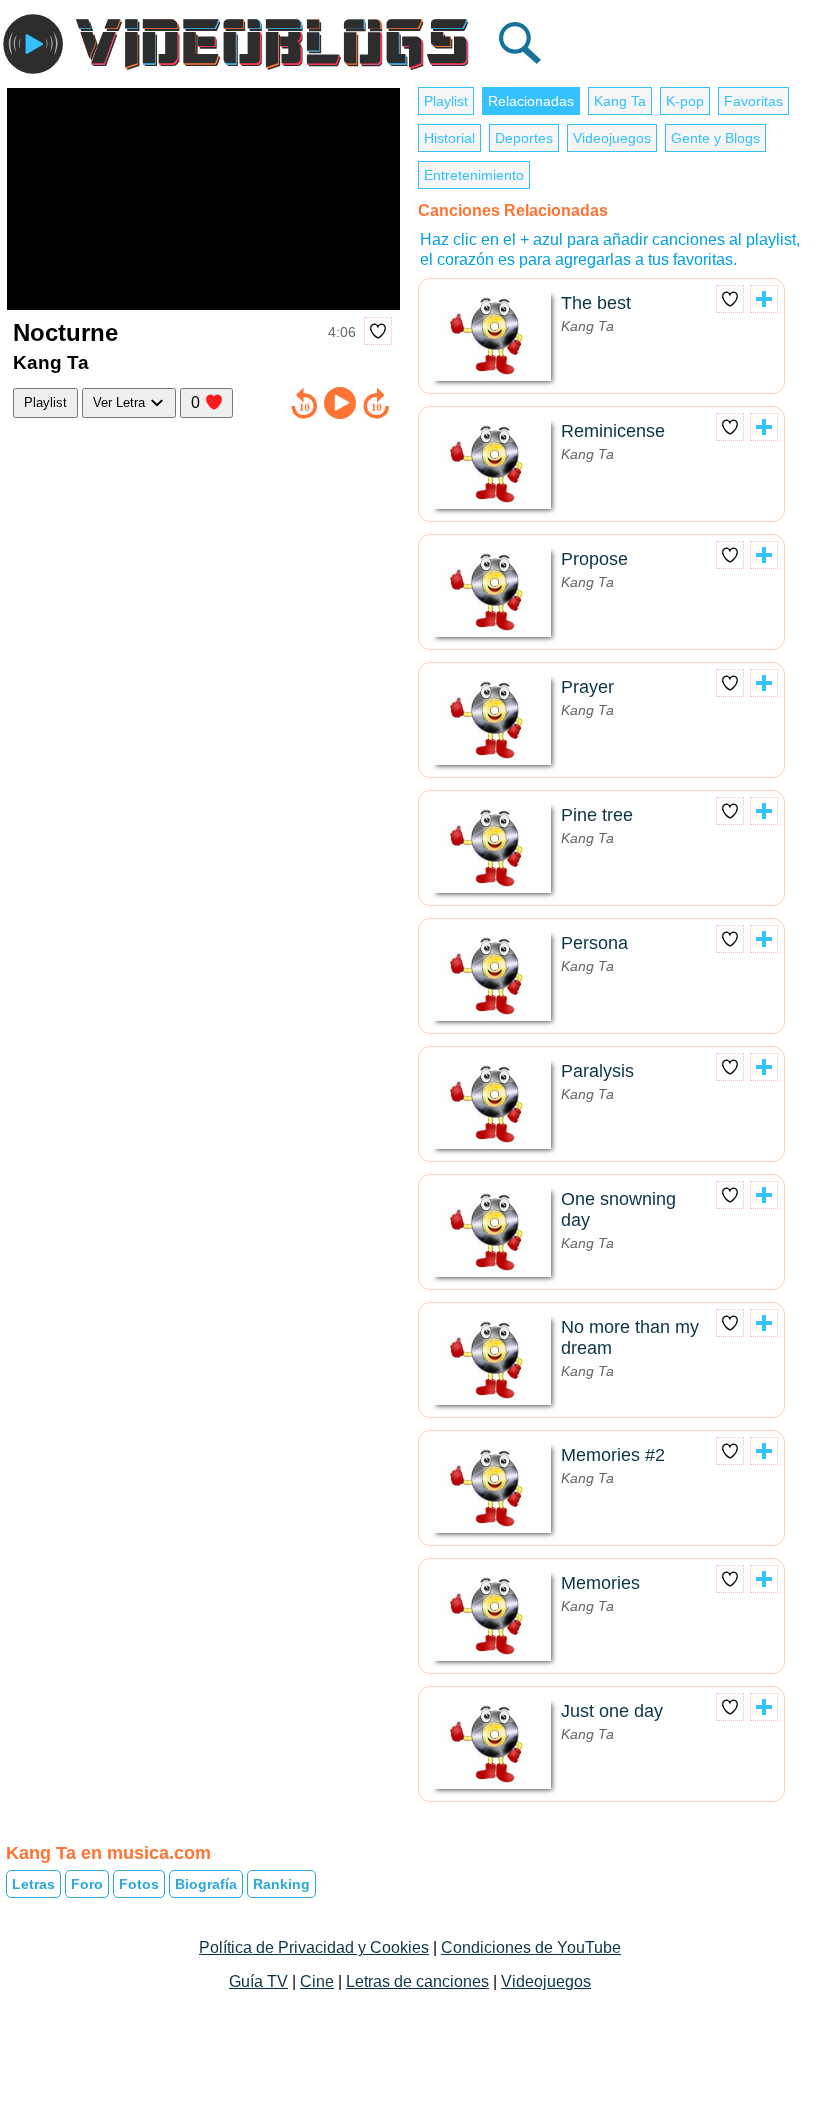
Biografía (206, 1884)
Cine (317, 1981)
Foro (87, 1884)
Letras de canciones (417, 1981)
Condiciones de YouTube (531, 1947)
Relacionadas (531, 101)
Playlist (45, 402)
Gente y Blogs (715, 138)
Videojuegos (612, 138)
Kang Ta (620, 101)
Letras (33, 1884)
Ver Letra (121, 402)
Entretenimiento (474, 175)
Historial (449, 138)
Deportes (524, 138)
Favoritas (753, 101)
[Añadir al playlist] (764, 299)
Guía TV (258, 1981)
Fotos (139, 1884)
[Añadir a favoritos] (378, 331)
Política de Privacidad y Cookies (314, 1947)
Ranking (281, 1884)
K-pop (685, 101)
